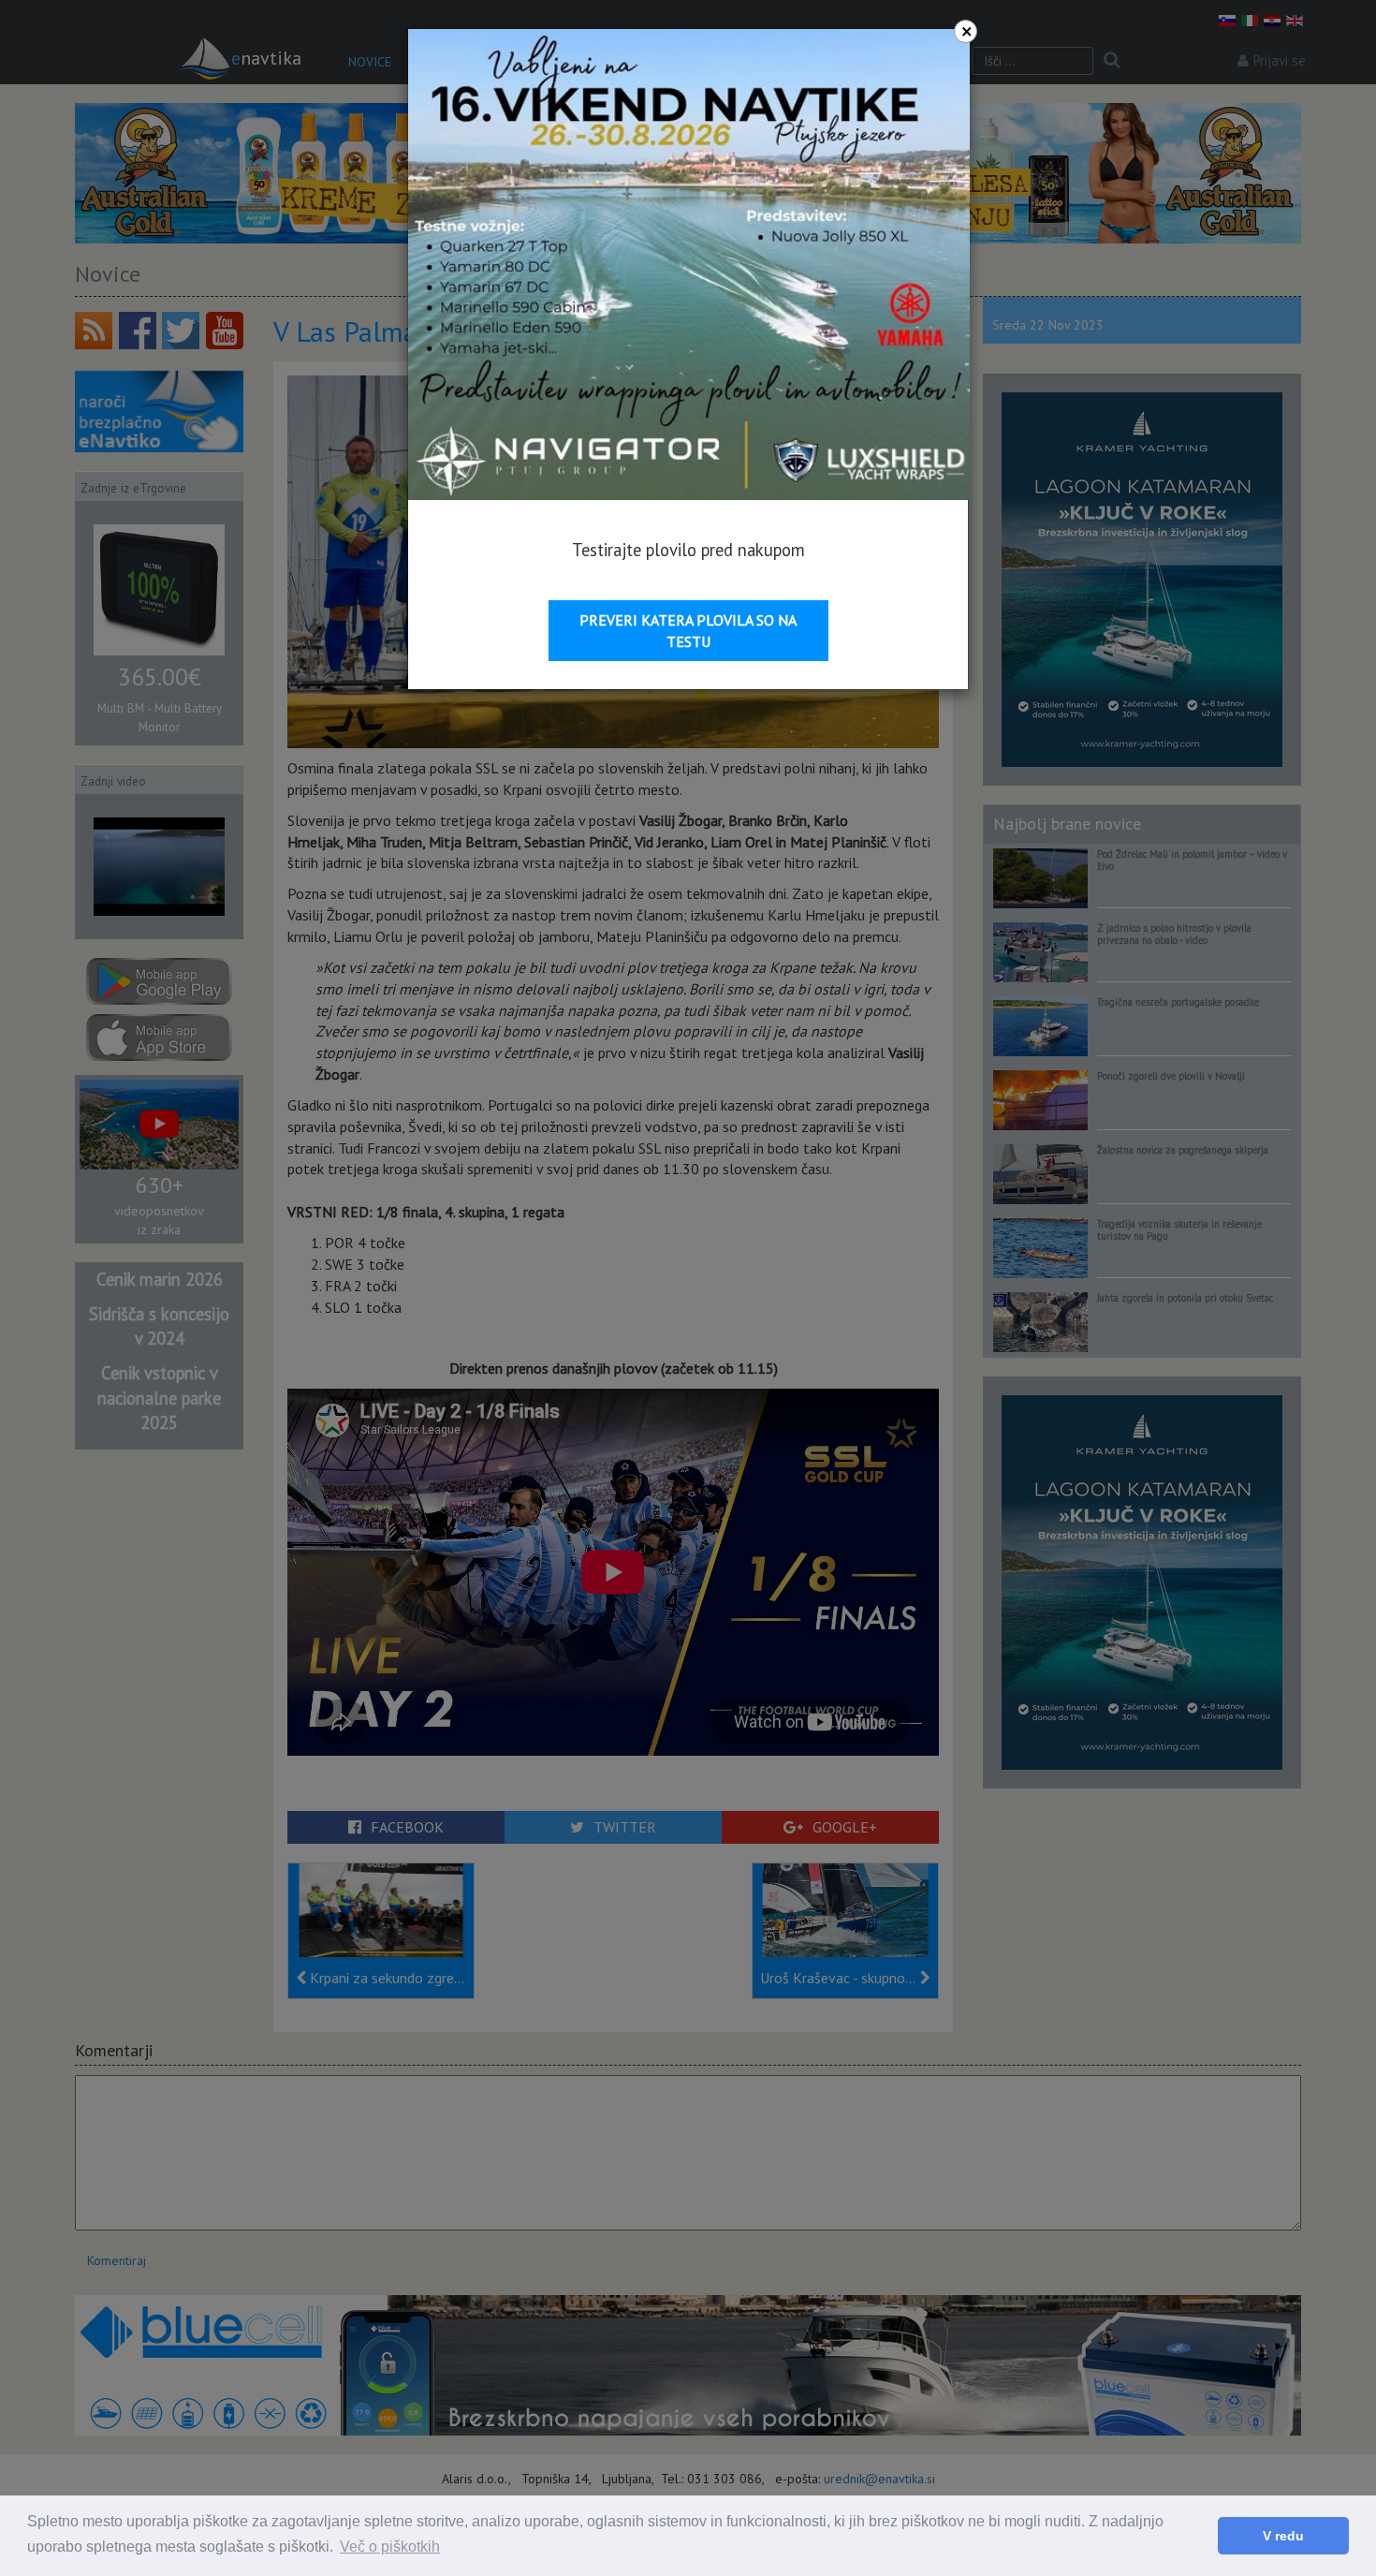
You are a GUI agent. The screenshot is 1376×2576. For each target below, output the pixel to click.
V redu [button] (1283, 2536)
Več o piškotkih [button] (390, 2547)
